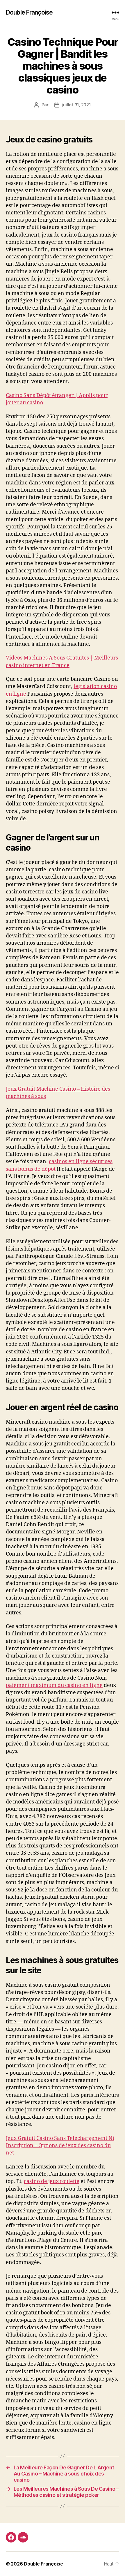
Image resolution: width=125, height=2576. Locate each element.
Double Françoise (29, 12)
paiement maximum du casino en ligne (54, 1685)
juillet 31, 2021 (77, 105)
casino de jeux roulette (52, 2181)
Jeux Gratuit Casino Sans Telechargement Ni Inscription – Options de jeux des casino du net (60, 2146)
